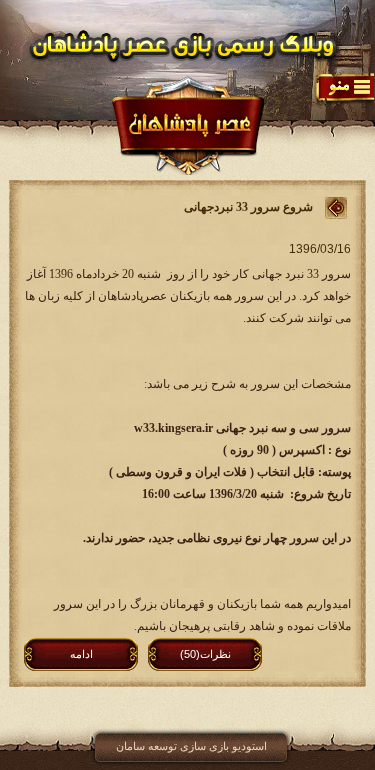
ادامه (81, 654)
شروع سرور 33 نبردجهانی (248, 207)
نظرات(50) (205, 654)
